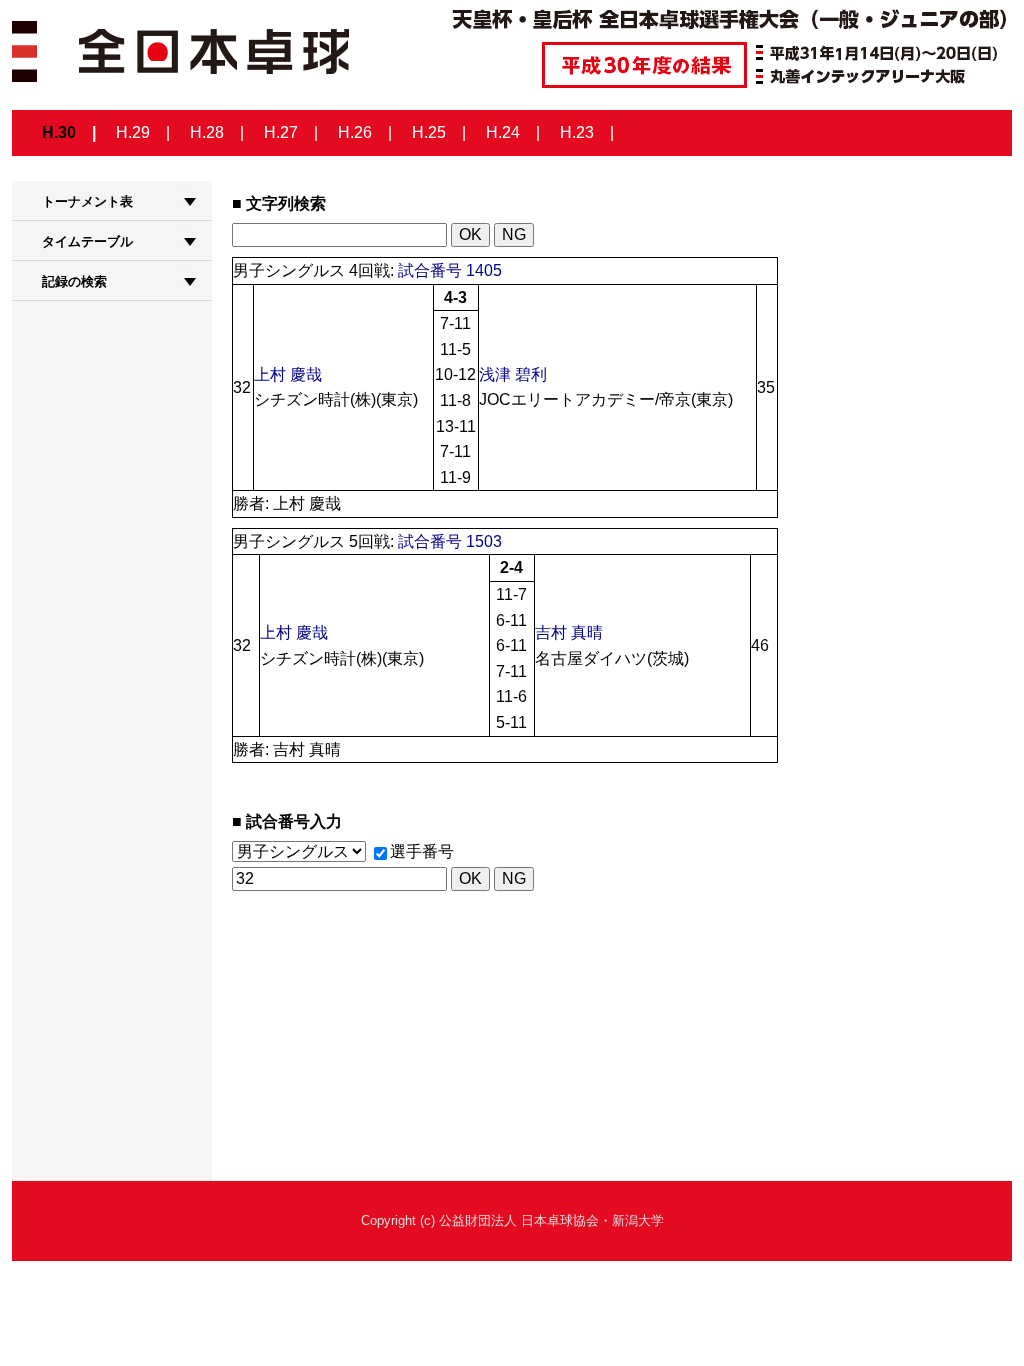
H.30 (59, 132)
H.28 (207, 132)
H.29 (133, 132)
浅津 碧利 (513, 374)
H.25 (429, 132)
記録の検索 (74, 281)
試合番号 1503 (450, 541)
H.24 (503, 132)
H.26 (355, 132)
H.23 (577, 132)
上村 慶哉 (288, 374)
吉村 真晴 (569, 632)
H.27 (281, 132)
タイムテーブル (87, 241)
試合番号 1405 (450, 270)
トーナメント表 (87, 201)
